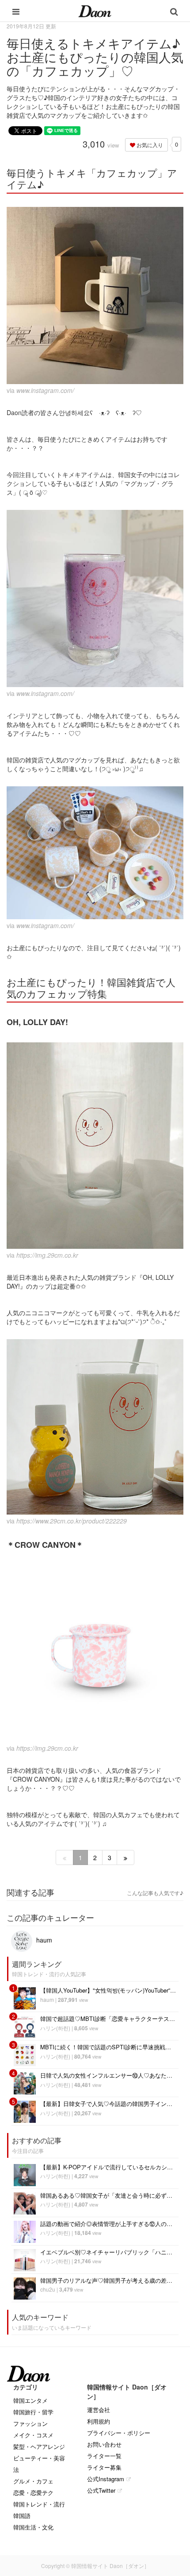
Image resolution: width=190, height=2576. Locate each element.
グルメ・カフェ (33, 2481)
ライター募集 (104, 2467)
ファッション (30, 2423)
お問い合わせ (104, 2444)
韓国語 (22, 2516)
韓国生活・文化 (33, 2527)
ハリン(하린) (55, 2028)
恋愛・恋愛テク (33, 2492)
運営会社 (99, 2410)
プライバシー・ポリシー (119, 2433)
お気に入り (149, 145)
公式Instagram (106, 2479)
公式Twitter (101, 2490)
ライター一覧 (104, 2456)
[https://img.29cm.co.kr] (95, 1145)
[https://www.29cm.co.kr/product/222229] (95, 1427)
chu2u (48, 2289)
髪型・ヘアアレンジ (39, 2446)
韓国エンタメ (30, 2400)
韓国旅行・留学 (33, 2412)
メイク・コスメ (33, 2435)
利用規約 (99, 2421)
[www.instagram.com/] (95, 295)
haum (43, 1940)
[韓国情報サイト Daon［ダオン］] (95, 11)
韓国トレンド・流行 (39, 2504)
